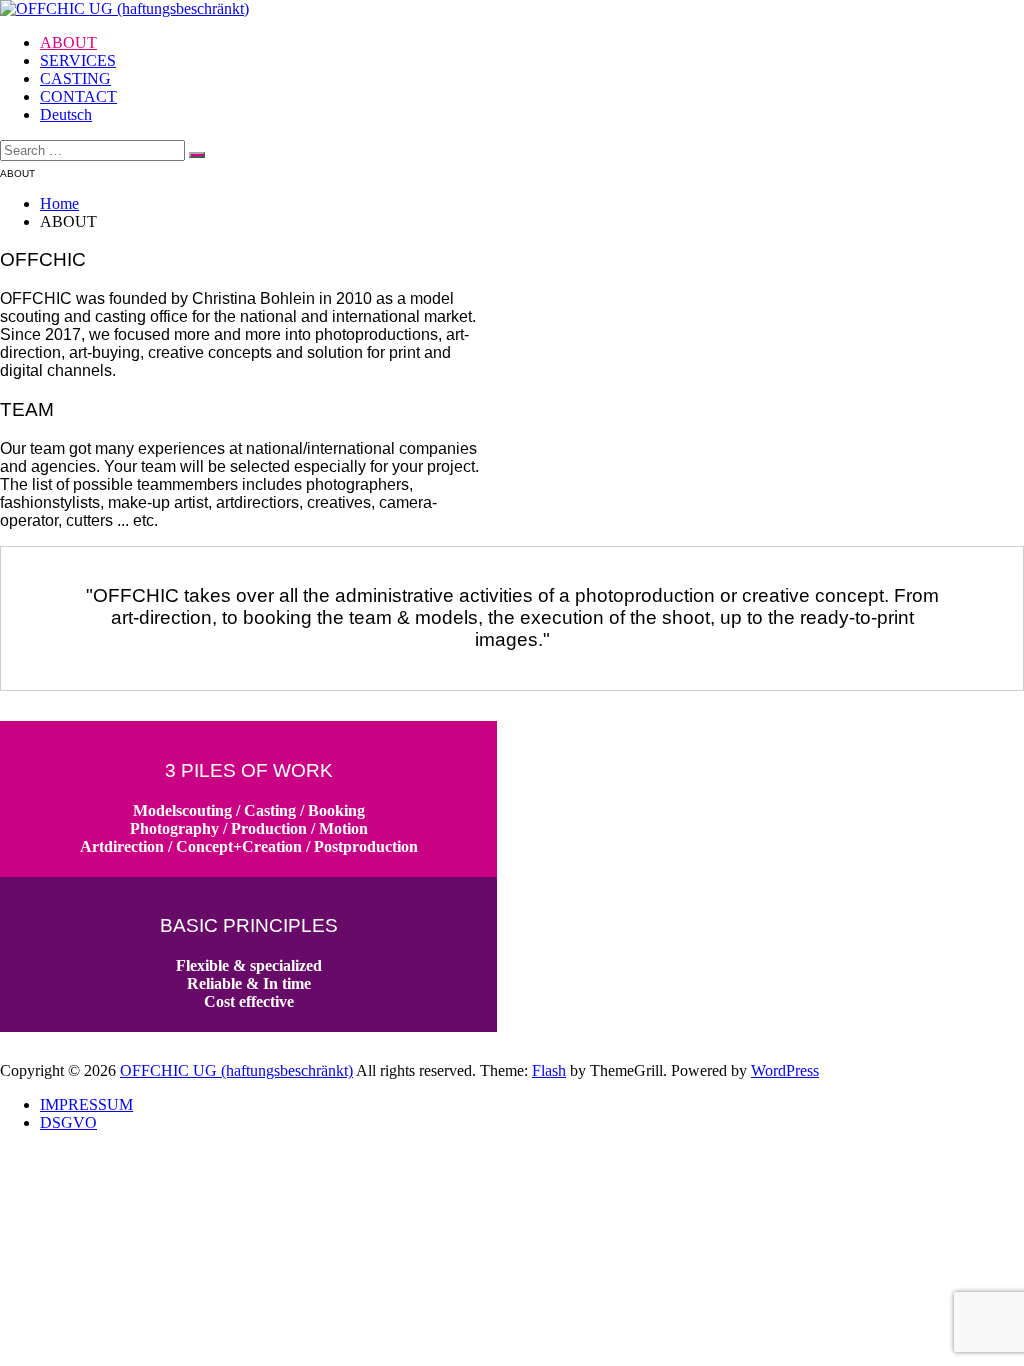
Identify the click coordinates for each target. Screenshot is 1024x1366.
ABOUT (68, 42)
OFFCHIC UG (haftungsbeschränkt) (236, 1070)
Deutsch (66, 114)
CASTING (75, 78)
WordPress (785, 1070)
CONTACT (78, 96)
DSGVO (68, 1122)
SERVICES (78, 60)
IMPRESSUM (86, 1104)
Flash (549, 1070)
